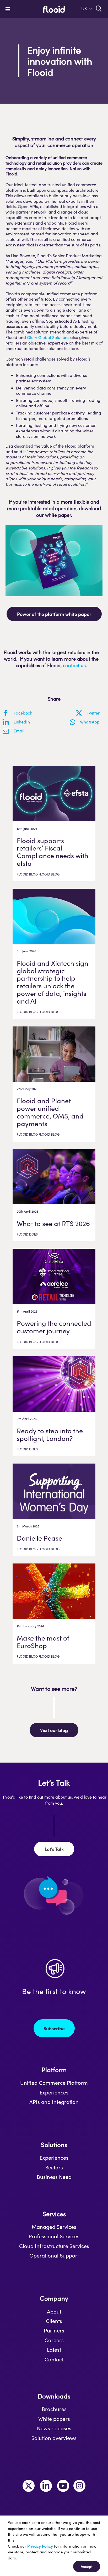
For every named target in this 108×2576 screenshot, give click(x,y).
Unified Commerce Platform (54, 2083)
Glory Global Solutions (48, 337)
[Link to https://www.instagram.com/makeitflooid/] (79, 2486)
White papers (54, 2419)
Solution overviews (54, 2438)
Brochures (54, 2409)
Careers (54, 2340)
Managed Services (54, 2227)
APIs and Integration (54, 2102)
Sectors (54, 2167)
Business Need (54, 2177)
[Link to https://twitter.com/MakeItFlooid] (29, 2486)
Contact (54, 2359)
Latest (54, 2350)
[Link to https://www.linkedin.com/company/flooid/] (46, 2486)
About (54, 2311)
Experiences (54, 2092)
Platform (54, 2070)
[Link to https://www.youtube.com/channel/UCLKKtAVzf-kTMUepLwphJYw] (63, 2486)
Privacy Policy (40, 2546)
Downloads (54, 2396)
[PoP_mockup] (54, 527)
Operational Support (54, 2255)
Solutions (54, 2145)
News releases (54, 2428)
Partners (54, 2330)
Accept (87, 2566)
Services (54, 2214)
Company (54, 2298)
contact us (74, 665)
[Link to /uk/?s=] (98, 8)
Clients (54, 2321)
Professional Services (54, 2236)
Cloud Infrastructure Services (54, 2246)
